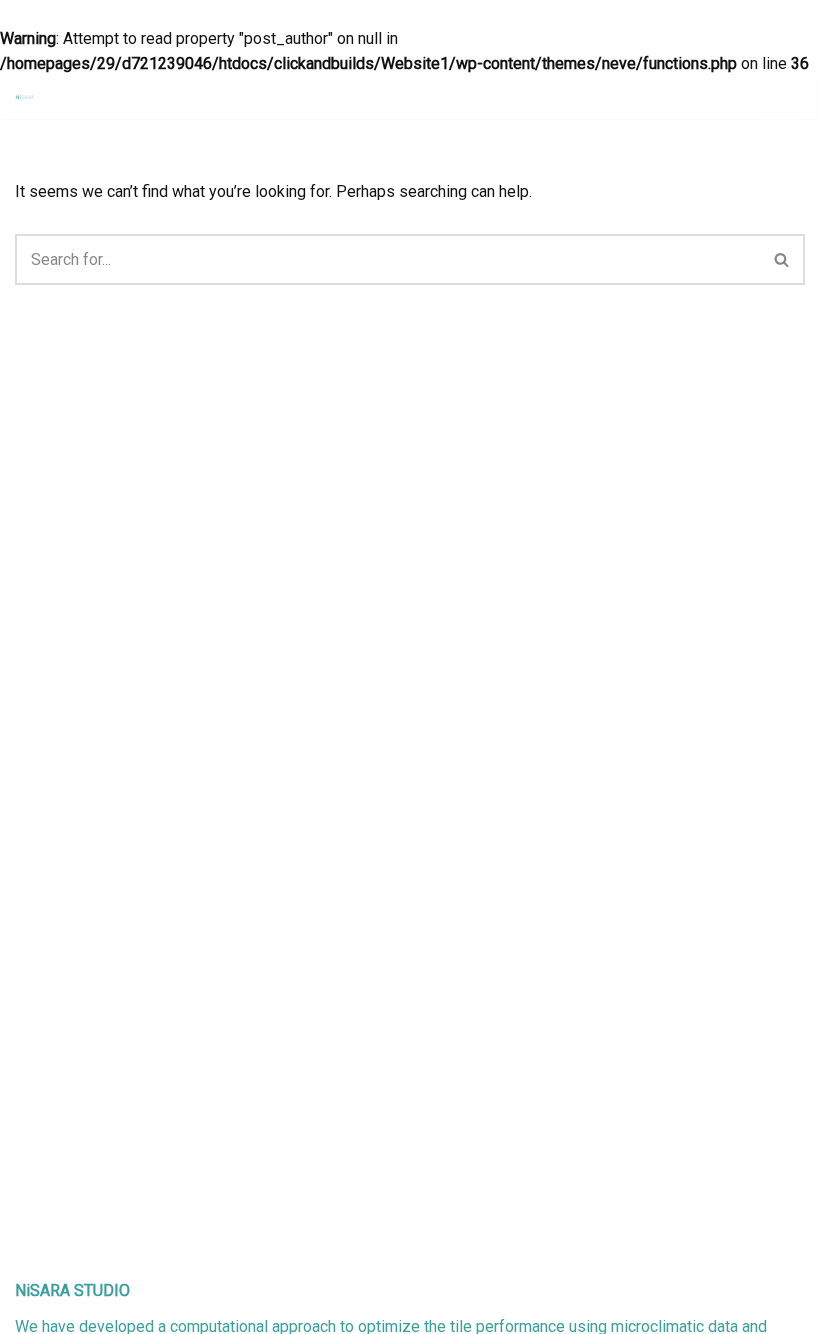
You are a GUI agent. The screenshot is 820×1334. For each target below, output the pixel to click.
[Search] (782, 259)
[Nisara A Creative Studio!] (25, 97)
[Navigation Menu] (781, 98)
